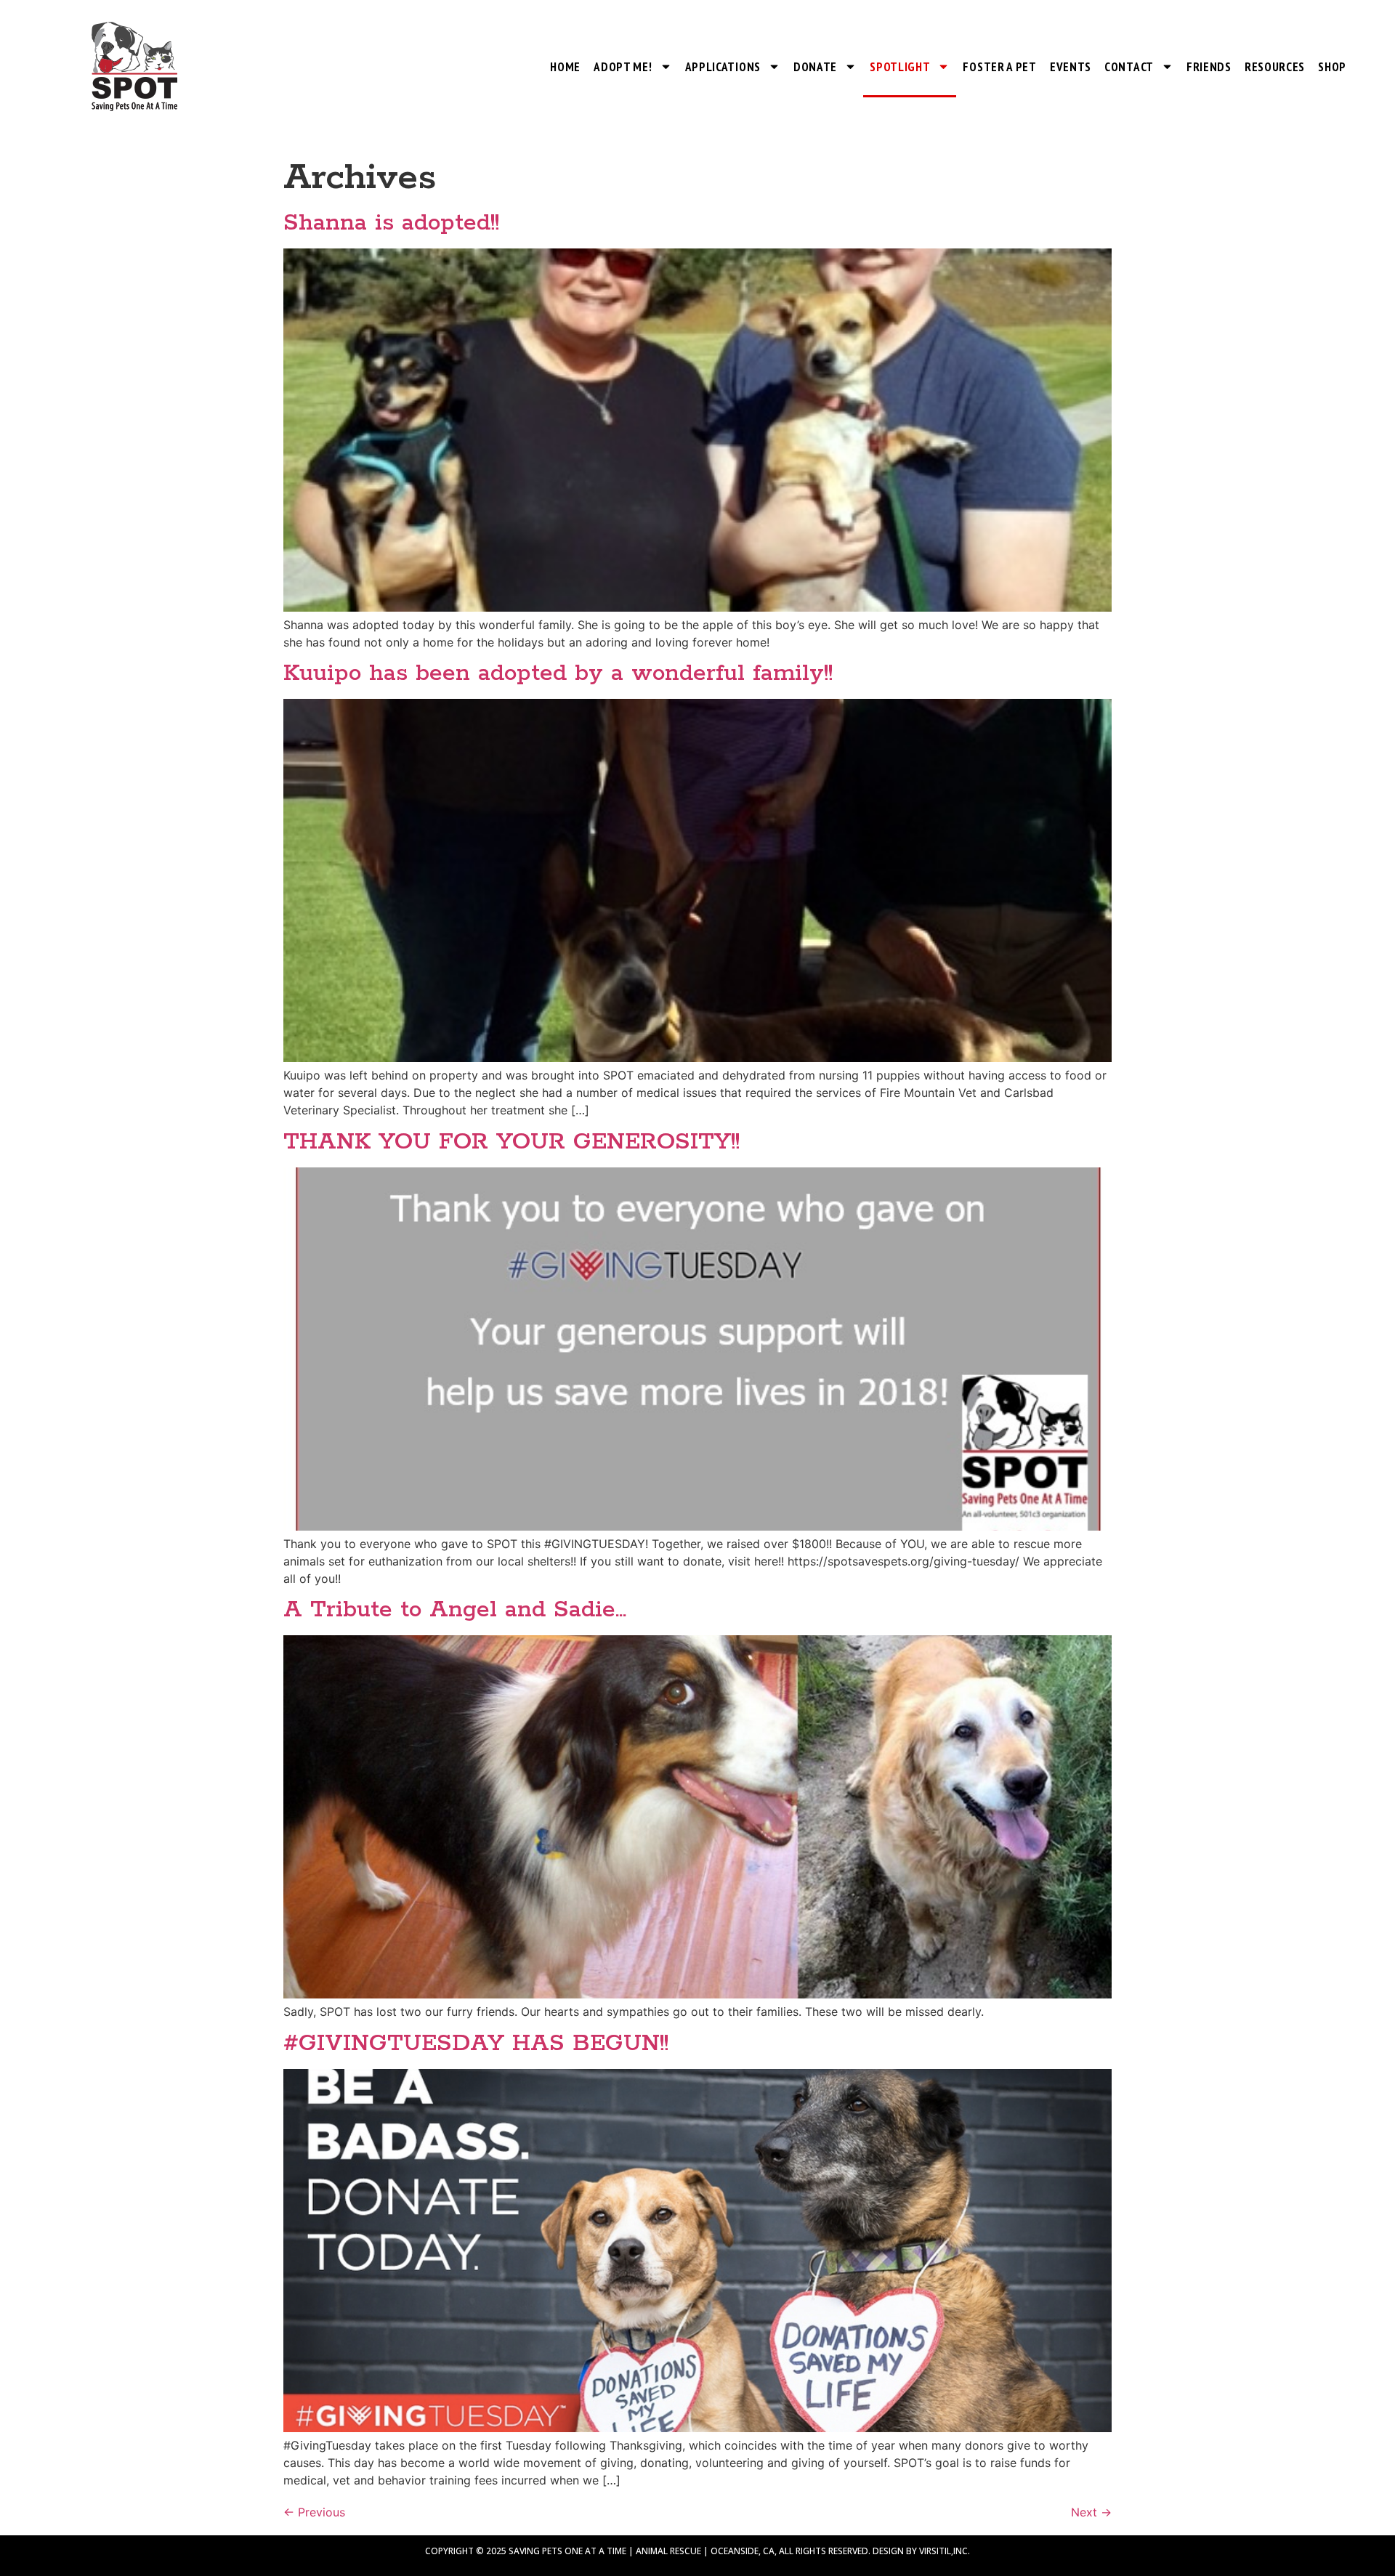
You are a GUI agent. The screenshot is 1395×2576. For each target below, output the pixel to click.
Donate (815, 67)
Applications (723, 67)
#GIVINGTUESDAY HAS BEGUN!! (476, 2044)
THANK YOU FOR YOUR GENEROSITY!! (511, 1142)
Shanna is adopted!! (391, 223)
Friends (1209, 67)
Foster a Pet (999, 67)
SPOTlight (900, 67)
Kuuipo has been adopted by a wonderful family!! (558, 674)
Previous (314, 2512)
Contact (1129, 67)
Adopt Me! (623, 67)
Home (565, 67)
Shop (1332, 67)
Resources (1275, 67)
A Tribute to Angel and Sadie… (455, 1610)
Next (1091, 2512)
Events (1071, 67)
